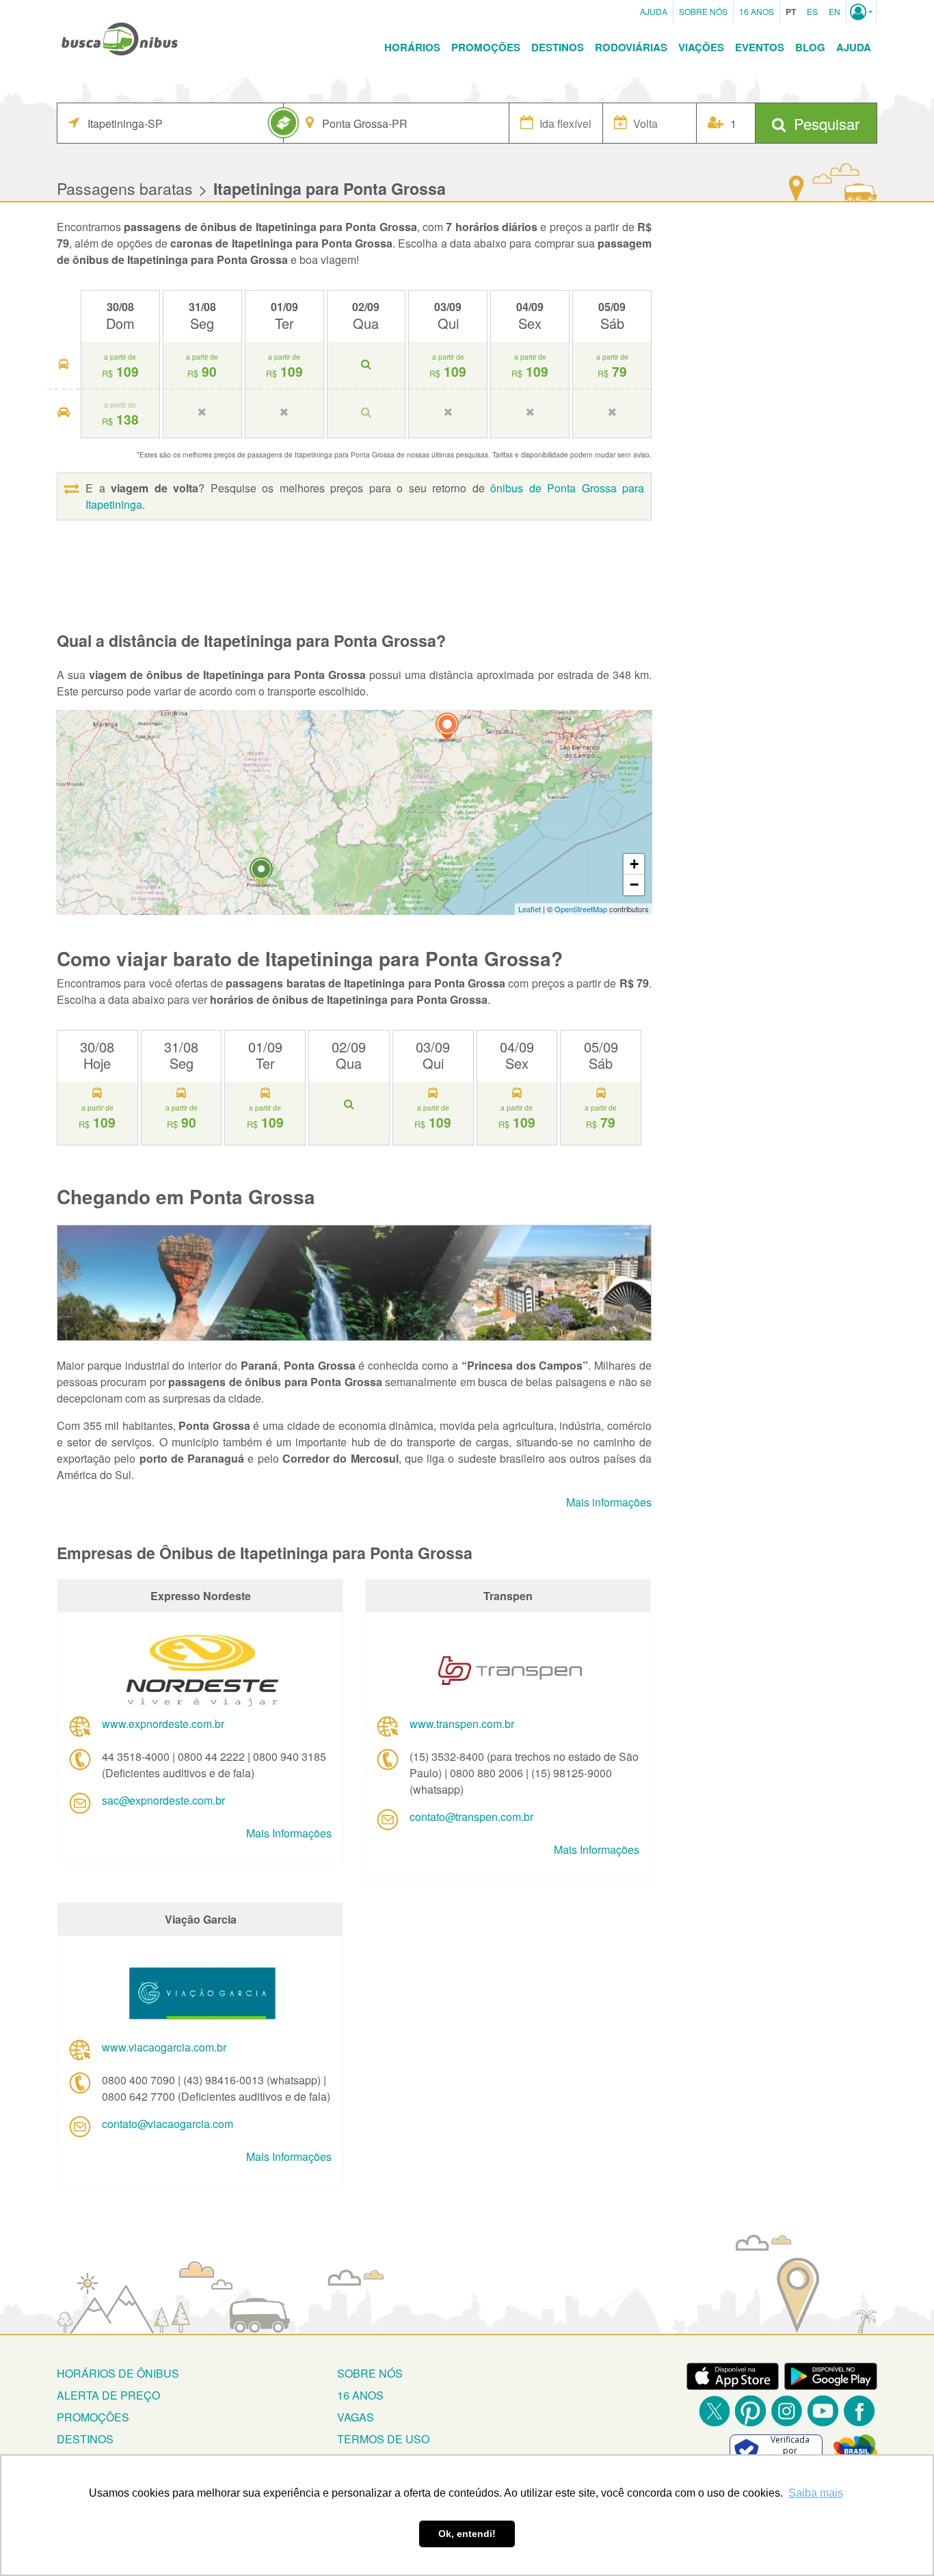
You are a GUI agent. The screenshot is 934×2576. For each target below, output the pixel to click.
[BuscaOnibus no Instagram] (787, 2411)
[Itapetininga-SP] (447, 728)
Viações (701, 47)
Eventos (760, 47)
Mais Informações (289, 1833)
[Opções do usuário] (861, 12)
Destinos (558, 47)
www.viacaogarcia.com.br (164, 2047)
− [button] (634, 885)
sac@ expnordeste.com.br (163, 1800)
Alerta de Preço (108, 2395)
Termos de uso (383, 2439)
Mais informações (609, 1502)
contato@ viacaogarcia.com (168, 2124)
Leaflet (530, 909)
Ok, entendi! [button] (467, 2534)
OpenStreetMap (581, 909)
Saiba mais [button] (816, 2493)
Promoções (486, 47)
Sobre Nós (703, 11)
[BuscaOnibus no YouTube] (823, 2411)
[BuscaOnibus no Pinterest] (750, 2411)
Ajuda (654, 11)
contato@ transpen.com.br (471, 1817)
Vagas (356, 2417)
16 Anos (757, 11)
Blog (810, 47)
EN (835, 11)
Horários (412, 47)
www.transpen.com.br (462, 1724)
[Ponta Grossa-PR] (261, 873)
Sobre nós (370, 2373)
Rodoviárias (631, 47)
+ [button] (634, 864)
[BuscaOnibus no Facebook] (859, 2411)
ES (812, 11)
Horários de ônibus (118, 2373)
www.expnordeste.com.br (163, 1724)
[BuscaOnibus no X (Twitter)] (714, 2411)
